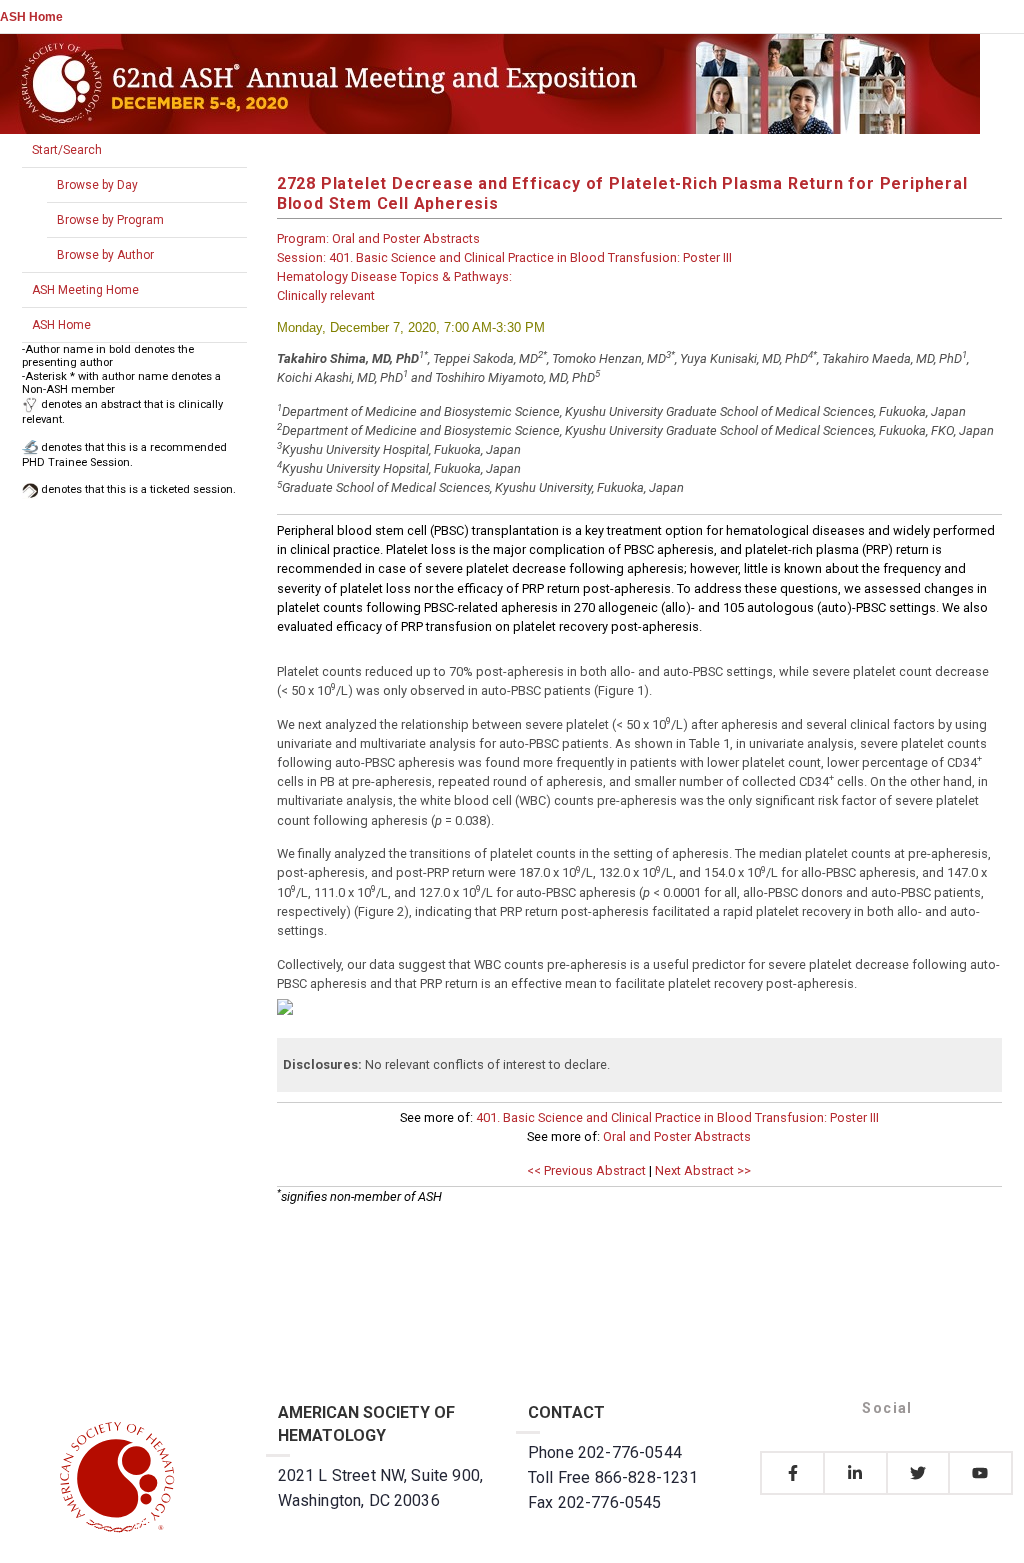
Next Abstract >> (703, 1170)
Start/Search (67, 150)
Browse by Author (105, 255)
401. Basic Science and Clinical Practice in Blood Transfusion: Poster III (677, 1117)
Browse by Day (97, 185)
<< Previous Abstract (586, 1170)
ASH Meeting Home (85, 290)
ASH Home (31, 17)
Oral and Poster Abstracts (677, 1136)
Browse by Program (110, 220)
